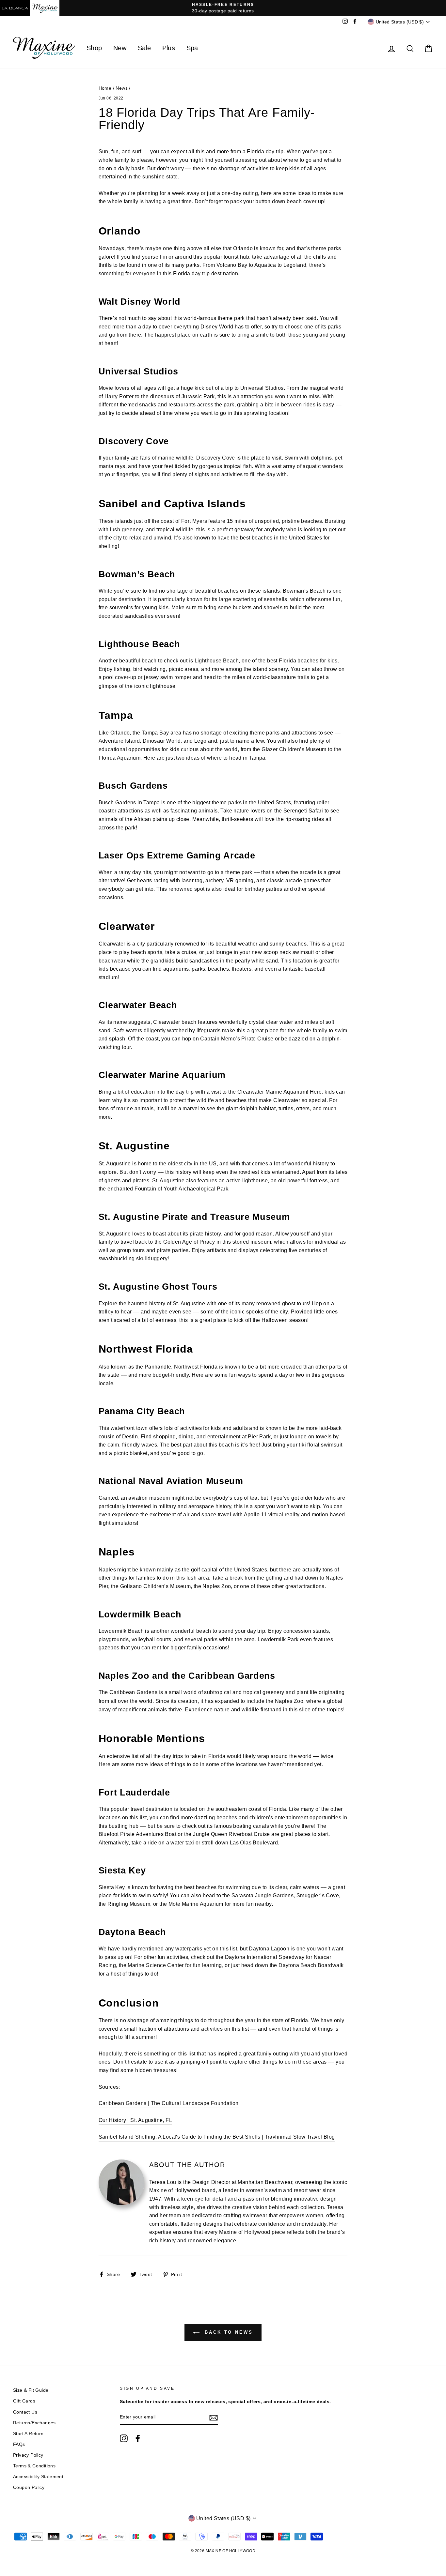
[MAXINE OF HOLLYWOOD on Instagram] (124, 2438)
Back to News (228, 2333)
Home (105, 88)
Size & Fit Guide (31, 2390)
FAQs (19, 2444)
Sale (144, 48)
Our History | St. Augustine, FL (135, 2120)
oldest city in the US (192, 1164)
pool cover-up (119, 677)
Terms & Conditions (34, 2466)
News (122, 88)
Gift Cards (24, 2401)
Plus (169, 48)
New (120, 48)
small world (183, 1692)
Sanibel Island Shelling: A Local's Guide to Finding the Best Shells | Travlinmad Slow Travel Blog (217, 2137)
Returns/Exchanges (34, 2423)
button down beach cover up (290, 201)
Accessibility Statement (38, 2477)
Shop (94, 48)
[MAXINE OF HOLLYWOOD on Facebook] (138, 2438)
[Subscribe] (214, 2417)
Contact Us (25, 2412)
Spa (192, 48)
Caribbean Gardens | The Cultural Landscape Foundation (169, 2103)
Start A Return (28, 2434)
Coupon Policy (29, 2487)
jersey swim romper (168, 677)
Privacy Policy (28, 2455)
